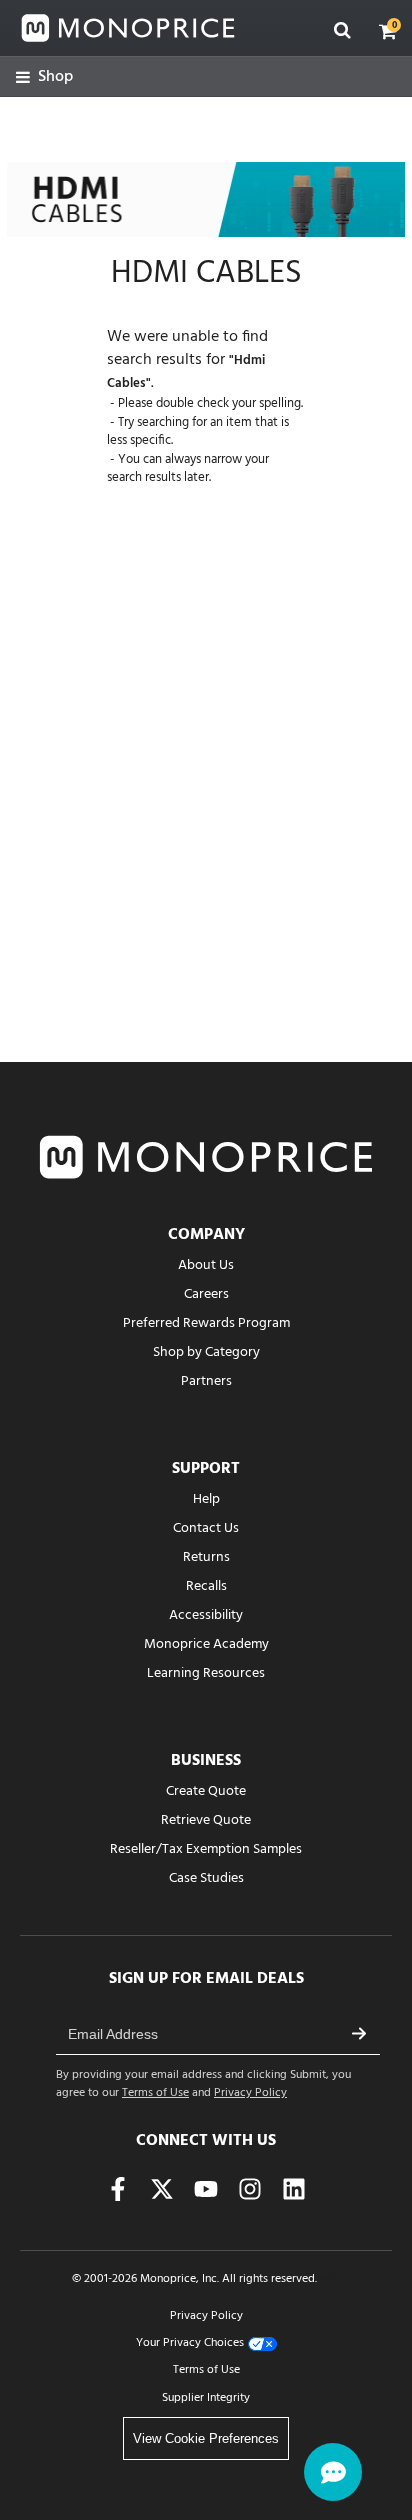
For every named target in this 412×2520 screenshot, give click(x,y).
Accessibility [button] (206, 1615)
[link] (44, 77)
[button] (388, 31)
